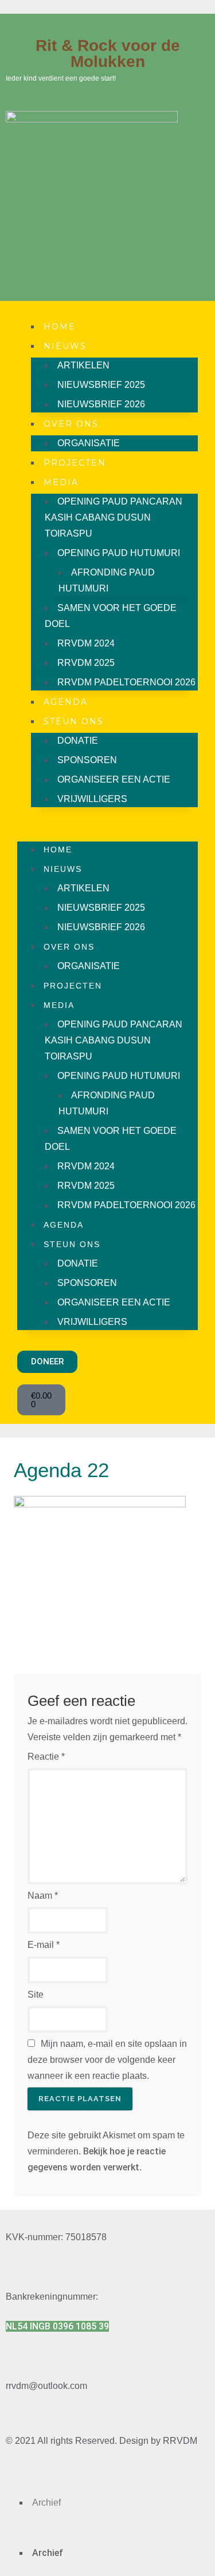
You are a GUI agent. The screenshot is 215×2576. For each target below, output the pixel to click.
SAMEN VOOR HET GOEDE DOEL (111, 616)
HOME (60, 327)
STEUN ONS (74, 721)
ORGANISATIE (89, 443)
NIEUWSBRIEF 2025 (101, 385)
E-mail (44, 1945)
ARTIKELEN (83, 365)
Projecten (75, 463)
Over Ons (71, 424)
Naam (43, 1896)
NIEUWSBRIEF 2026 (101, 404)
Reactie (46, 1757)
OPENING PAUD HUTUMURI (119, 553)
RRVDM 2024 (86, 643)
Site (36, 1994)
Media (61, 482)
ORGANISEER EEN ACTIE (114, 779)
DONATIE (78, 741)
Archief (46, 2502)
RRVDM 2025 (86, 663)
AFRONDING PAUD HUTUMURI (107, 580)
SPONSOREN (87, 760)
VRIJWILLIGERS (92, 799)
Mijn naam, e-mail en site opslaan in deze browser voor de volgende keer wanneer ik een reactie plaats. (107, 2060)
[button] (107, 824)
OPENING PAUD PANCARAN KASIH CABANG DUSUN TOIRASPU (114, 517)
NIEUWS (65, 346)
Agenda (66, 702)
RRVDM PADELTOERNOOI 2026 (126, 682)
